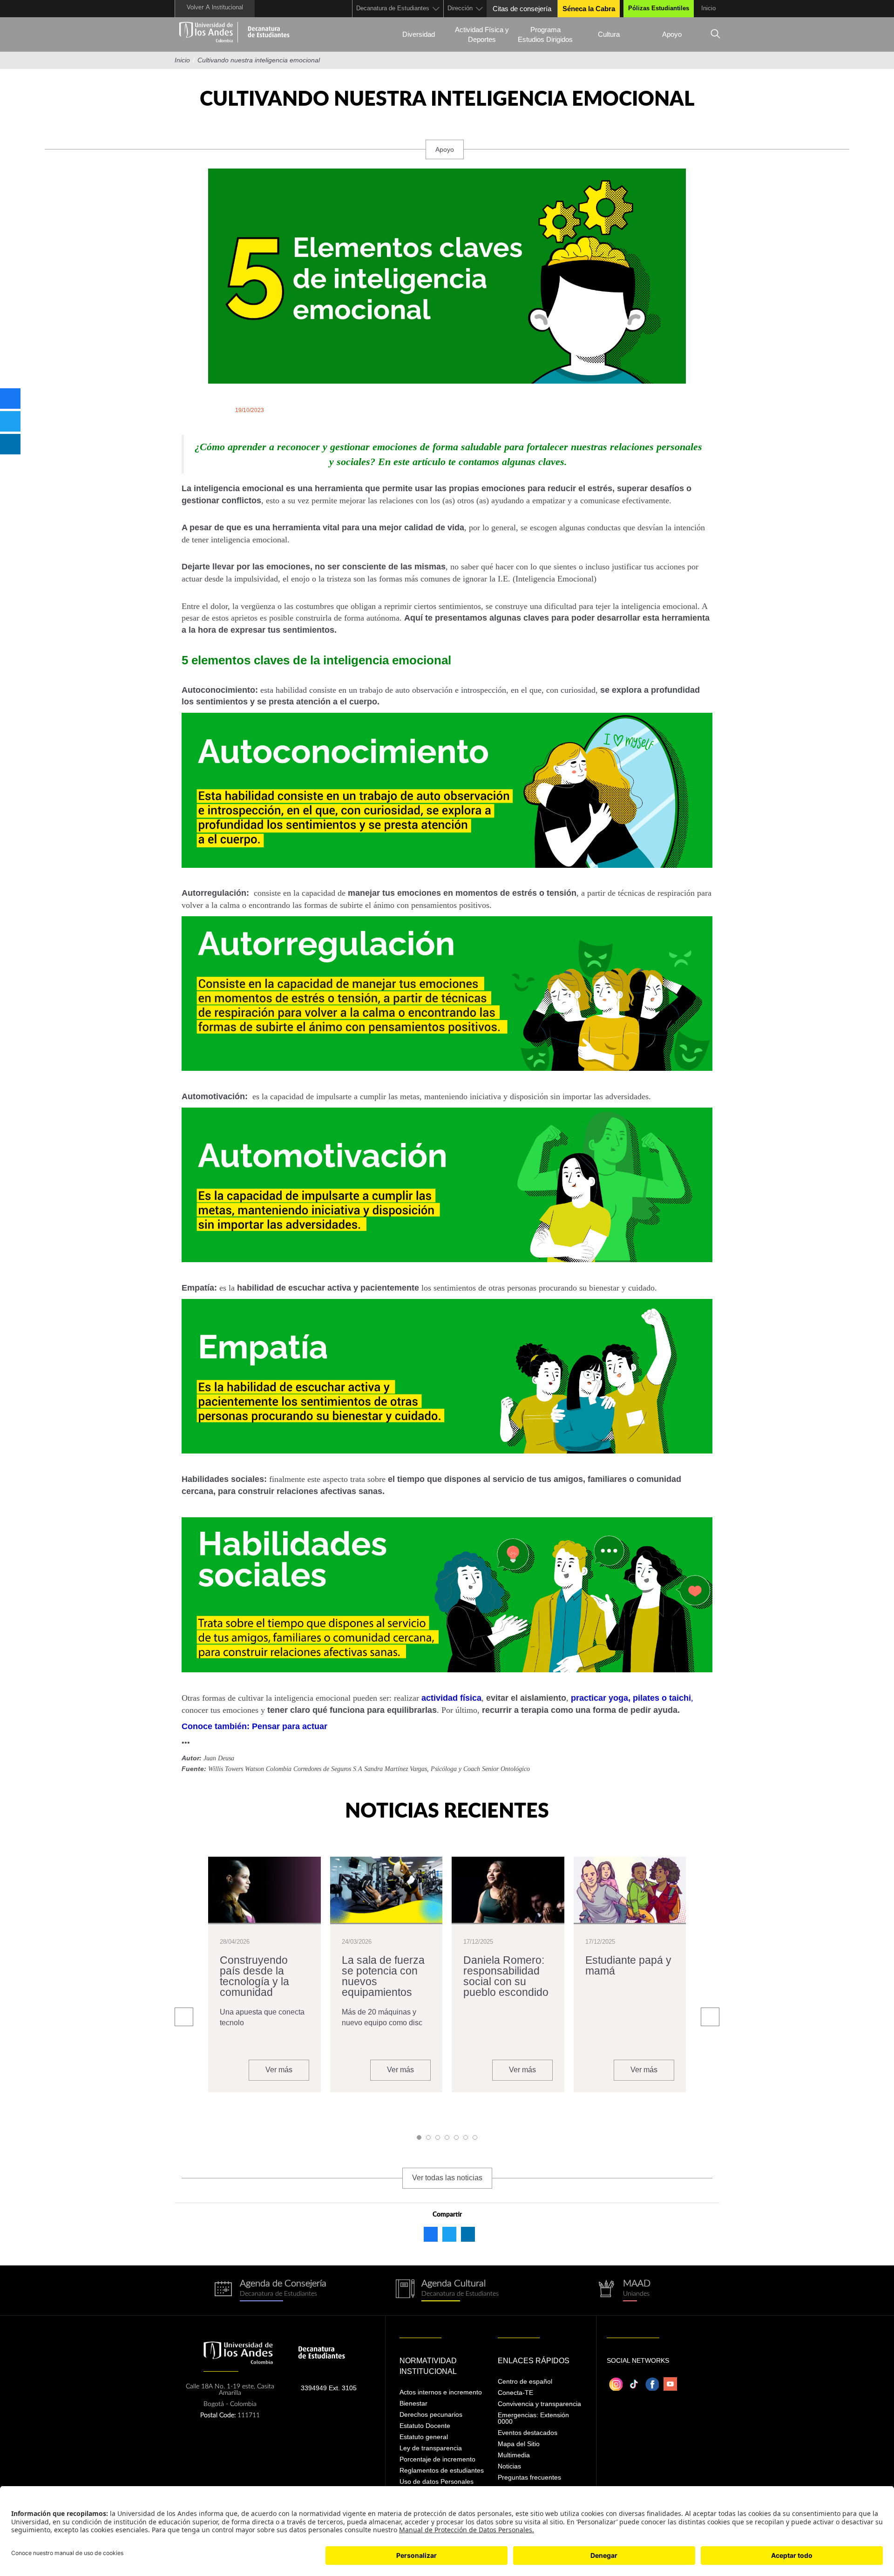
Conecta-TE (515, 2393)
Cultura (609, 34)
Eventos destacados (528, 2433)
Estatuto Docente (425, 2426)
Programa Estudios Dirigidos (545, 34)
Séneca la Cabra (589, 9)
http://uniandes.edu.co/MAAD (624, 2290)
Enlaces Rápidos (534, 2361)
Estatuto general (424, 2437)
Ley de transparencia (431, 2448)
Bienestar (413, 2403)
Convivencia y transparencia (539, 2404)
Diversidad (419, 34)
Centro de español (525, 2381)
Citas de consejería (522, 9)
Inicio (708, 8)
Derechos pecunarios (431, 2414)
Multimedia (514, 2455)
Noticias (509, 2466)
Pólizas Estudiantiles (659, 8)
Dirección (460, 8)
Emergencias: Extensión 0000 (533, 2418)
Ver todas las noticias (447, 2178)
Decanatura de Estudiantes (393, 8)
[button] (419, 2137)
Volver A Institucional (215, 8)
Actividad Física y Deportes (482, 34)
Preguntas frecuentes (529, 2477)
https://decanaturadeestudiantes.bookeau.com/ (270, 2290)
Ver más (279, 2070)
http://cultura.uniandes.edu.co (447, 2290)
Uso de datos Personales (437, 2481)
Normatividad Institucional (428, 2366)
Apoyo (672, 34)
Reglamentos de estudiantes (442, 2470)
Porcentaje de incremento (437, 2459)
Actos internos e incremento (441, 2392)
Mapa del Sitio (519, 2444)
